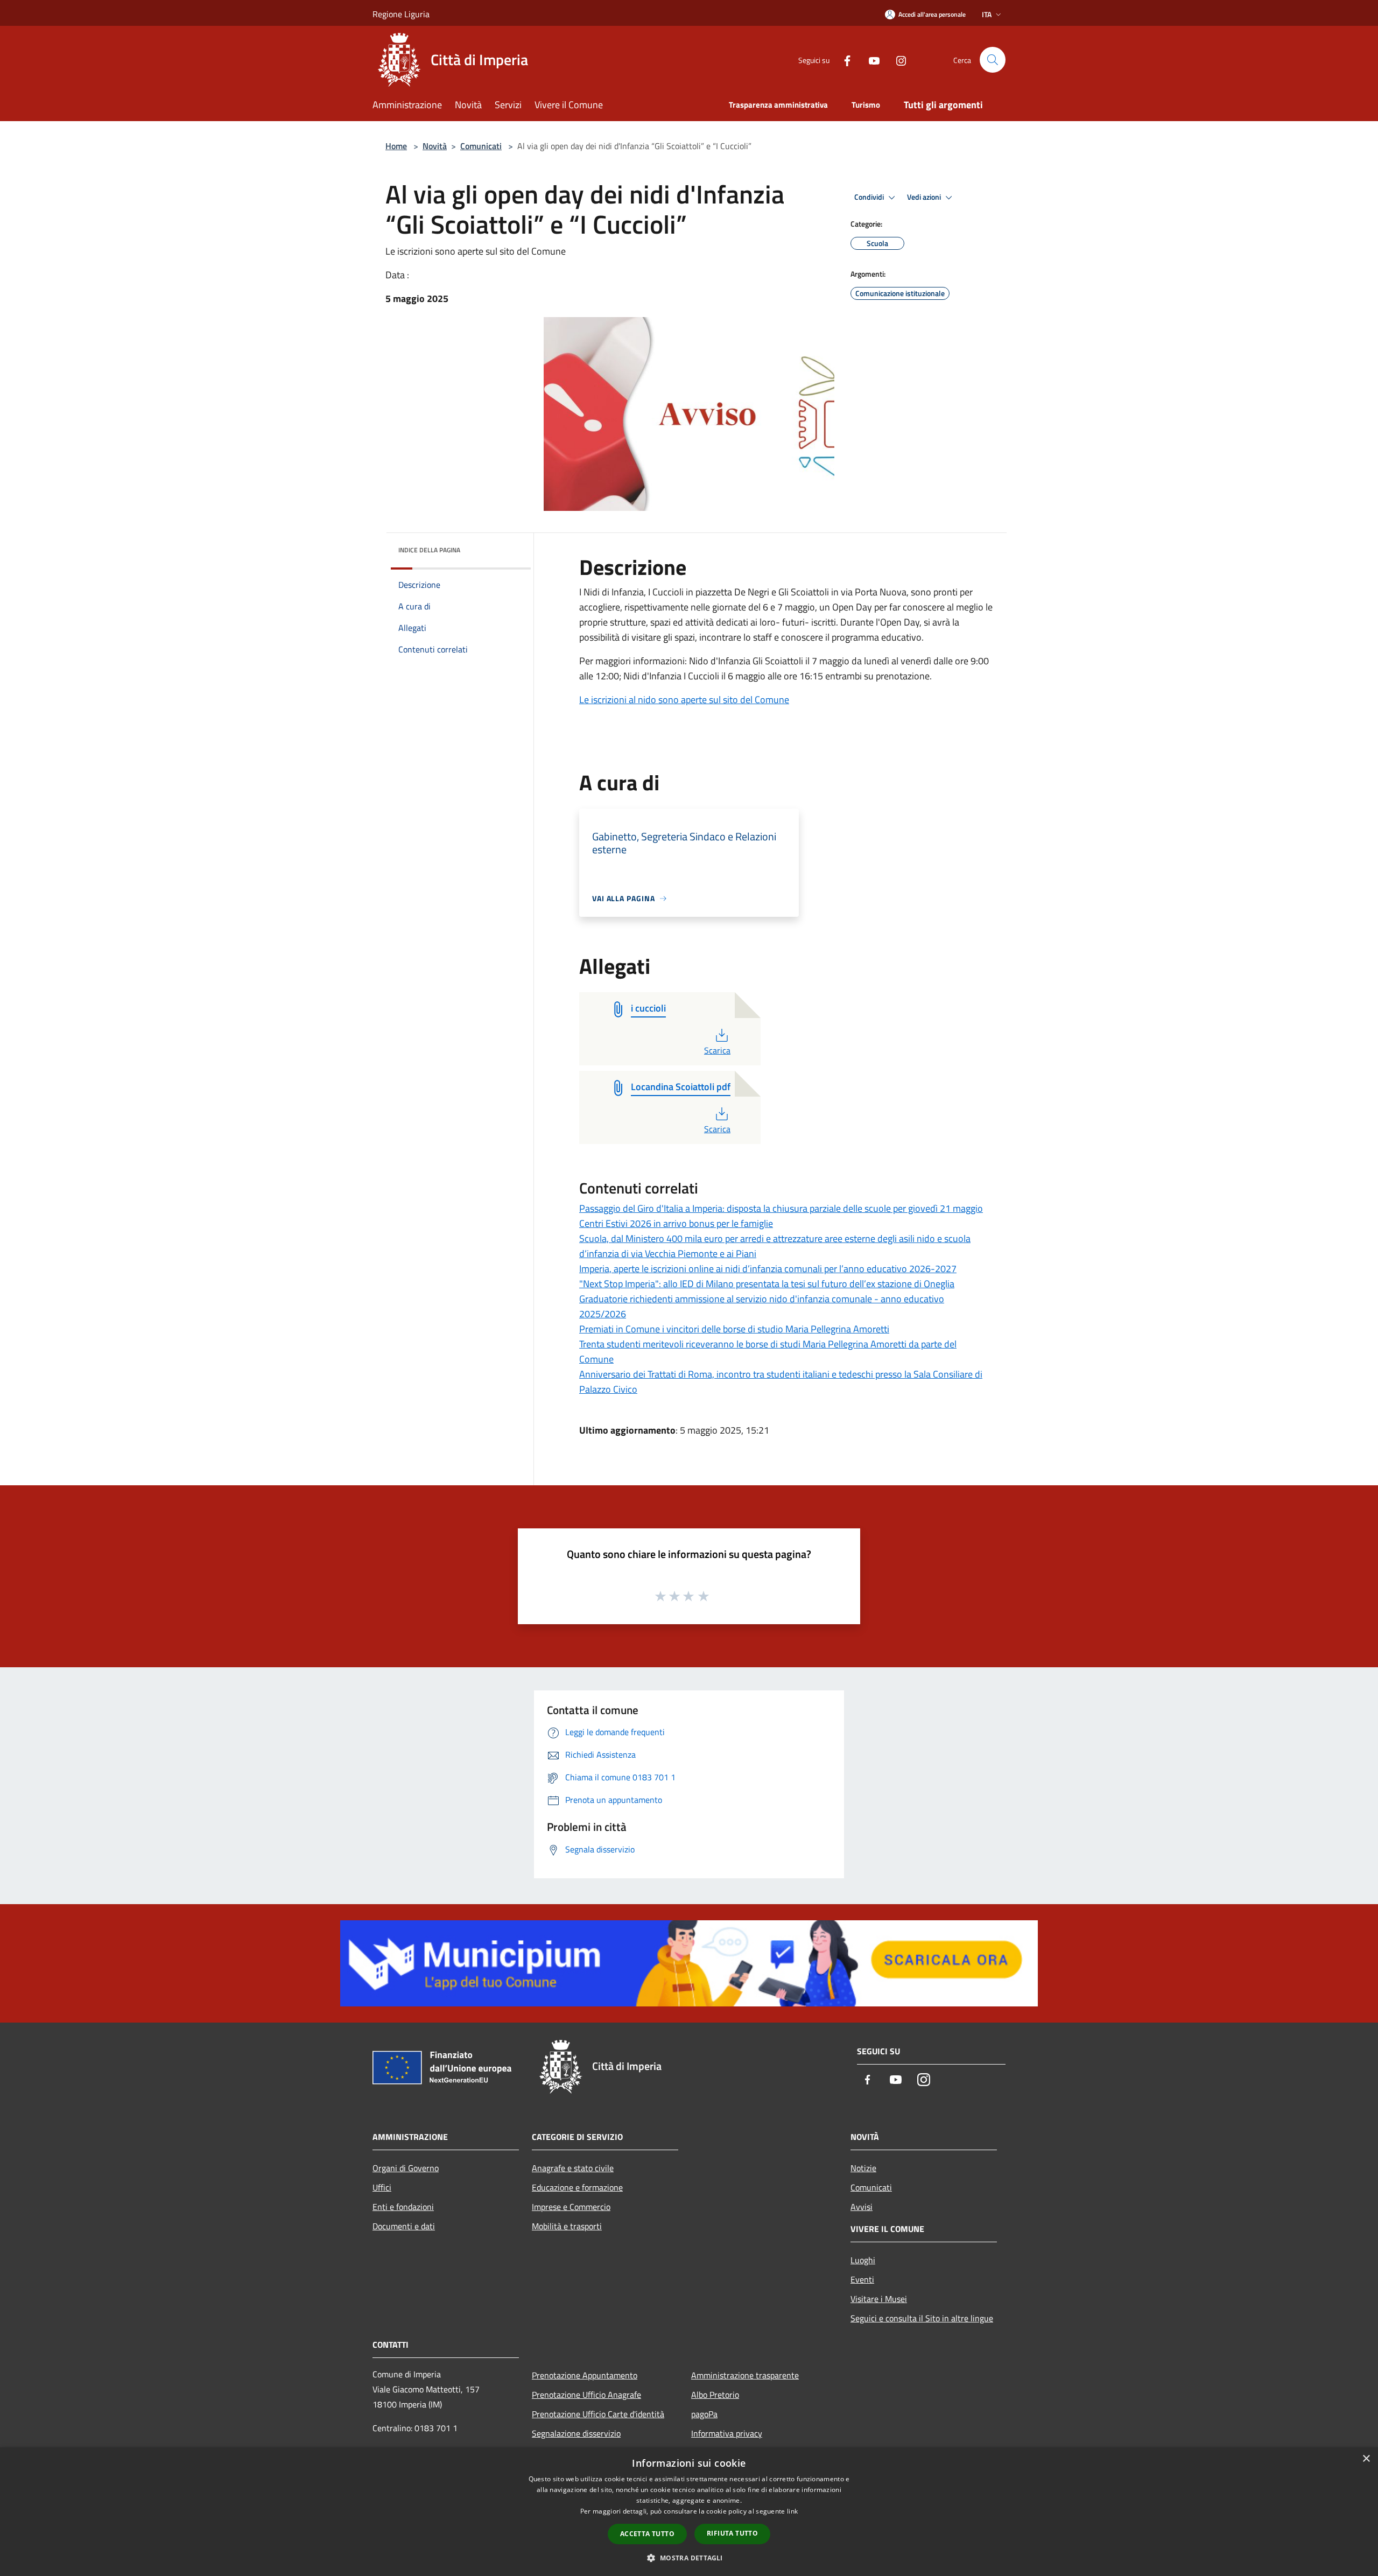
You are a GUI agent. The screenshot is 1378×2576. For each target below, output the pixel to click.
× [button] (1366, 2459)
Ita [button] (987, 14)
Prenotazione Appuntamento (585, 2375)
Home (396, 146)
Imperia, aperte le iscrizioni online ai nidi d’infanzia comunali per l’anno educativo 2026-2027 (768, 1269)
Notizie (863, 2168)
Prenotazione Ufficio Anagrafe (586, 2395)
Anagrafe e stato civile (573, 2168)
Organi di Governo (406, 2168)
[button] (689, 2558)
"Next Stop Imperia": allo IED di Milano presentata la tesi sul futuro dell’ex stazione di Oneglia (767, 1284)
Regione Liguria (401, 14)
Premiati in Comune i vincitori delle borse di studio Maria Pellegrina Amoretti (734, 1329)
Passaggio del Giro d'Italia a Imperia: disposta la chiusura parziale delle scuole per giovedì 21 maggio (781, 1208)
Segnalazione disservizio (576, 2433)
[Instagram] (897, 59)
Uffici (382, 2187)
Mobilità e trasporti (567, 2226)
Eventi (862, 2279)
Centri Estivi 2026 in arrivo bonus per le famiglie (676, 1223)
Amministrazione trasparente (745, 2375)
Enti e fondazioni (403, 2207)
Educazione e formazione (577, 2187)
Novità (435, 146)
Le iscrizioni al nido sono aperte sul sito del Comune (684, 700)
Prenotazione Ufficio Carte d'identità (598, 2414)
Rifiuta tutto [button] (732, 2533)
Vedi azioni (925, 197)
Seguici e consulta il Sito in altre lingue (922, 2318)
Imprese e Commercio (571, 2207)
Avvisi (862, 2207)
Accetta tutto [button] (647, 2534)
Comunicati (481, 146)
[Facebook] (843, 59)
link (792, 2511)
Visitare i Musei (879, 2299)
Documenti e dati (404, 2226)
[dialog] (689, 2512)
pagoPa (704, 2414)
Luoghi (863, 2260)
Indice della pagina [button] (429, 550)
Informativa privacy (727, 2433)
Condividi (870, 197)
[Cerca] (993, 60)
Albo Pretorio (715, 2395)
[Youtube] (870, 59)
